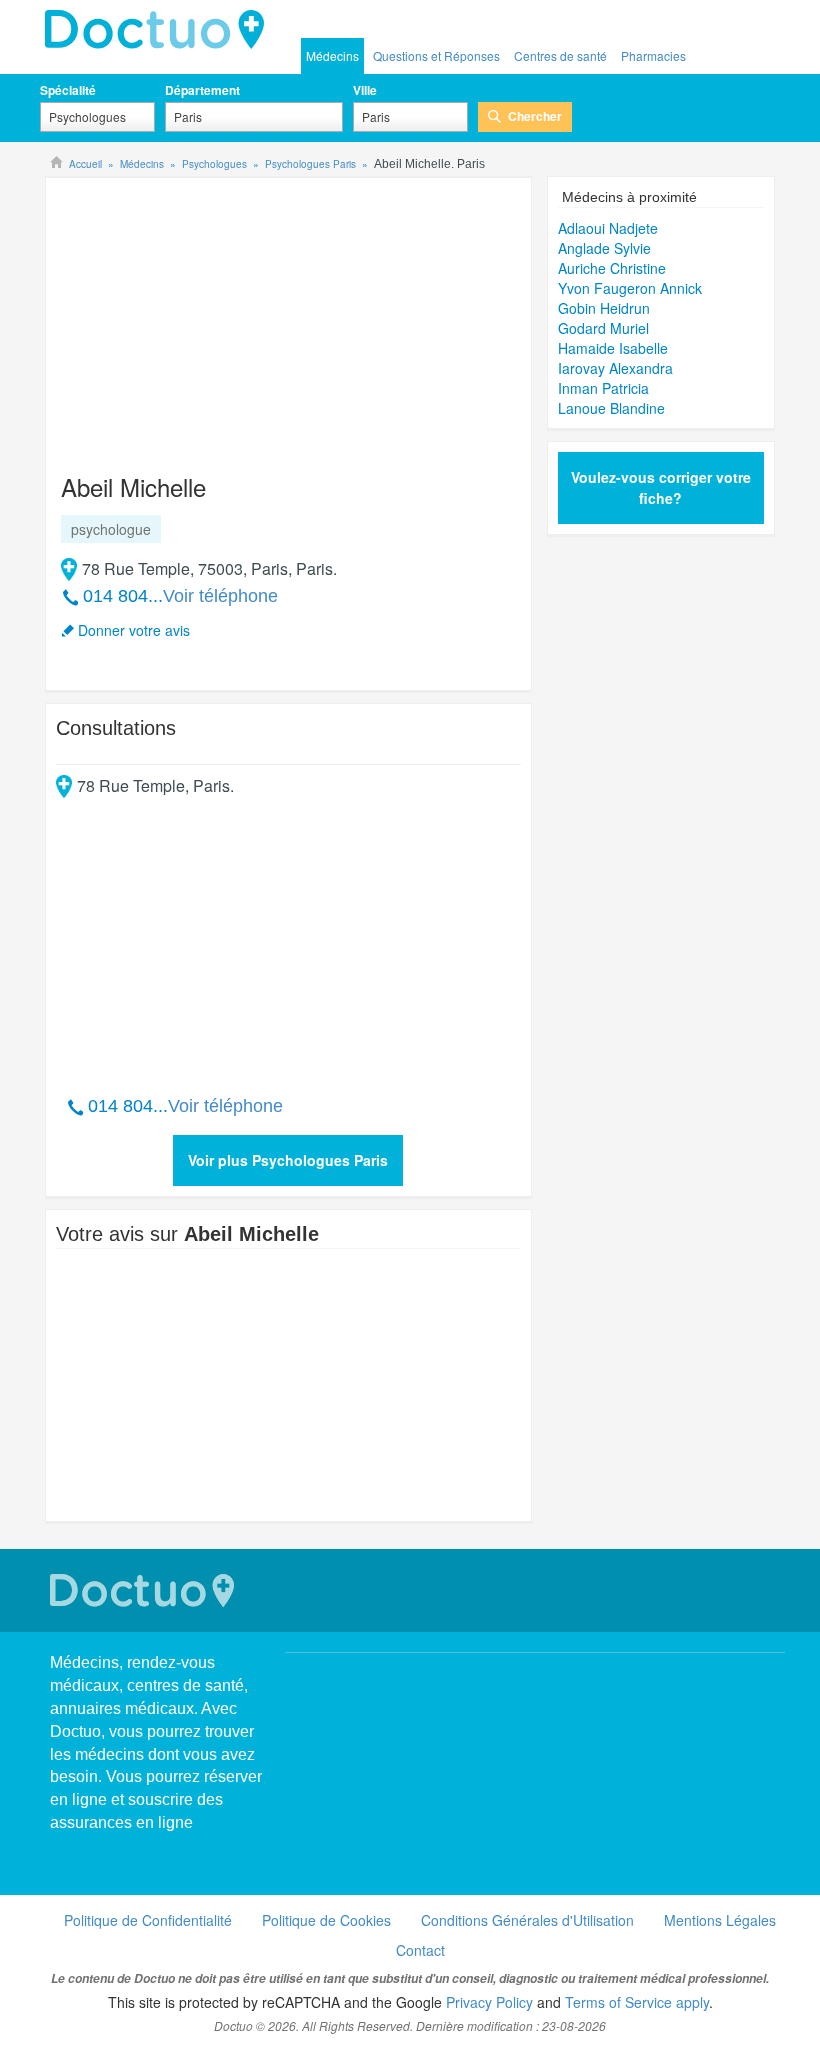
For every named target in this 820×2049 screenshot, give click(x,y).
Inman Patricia (603, 388)
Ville (365, 90)
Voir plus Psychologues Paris (288, 1160)
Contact (420, 1950)
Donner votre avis (134, 630)
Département (202, 90)
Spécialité (68, 90)
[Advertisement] (209, 316)
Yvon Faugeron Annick (630, 288)
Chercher (535, 116)
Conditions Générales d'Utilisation (527, 1920)
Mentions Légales (720, 1920)
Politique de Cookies (326, 1920)
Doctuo (160, 30)
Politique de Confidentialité (148, 1920)
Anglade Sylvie (604, 248)
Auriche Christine (612, 268)
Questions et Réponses (436, 55)
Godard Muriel (603, 328)
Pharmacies (653, 55)
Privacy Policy (489, 2002)
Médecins (332, 55)
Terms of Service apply (637, 2002)
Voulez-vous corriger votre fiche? (661, 487)
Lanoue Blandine (611, 408)
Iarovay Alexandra (615, 368)
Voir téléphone (220, 596)
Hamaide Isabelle (613, 348)
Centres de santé (560, 55)
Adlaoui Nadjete (608, 228)
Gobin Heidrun (604, 308)
